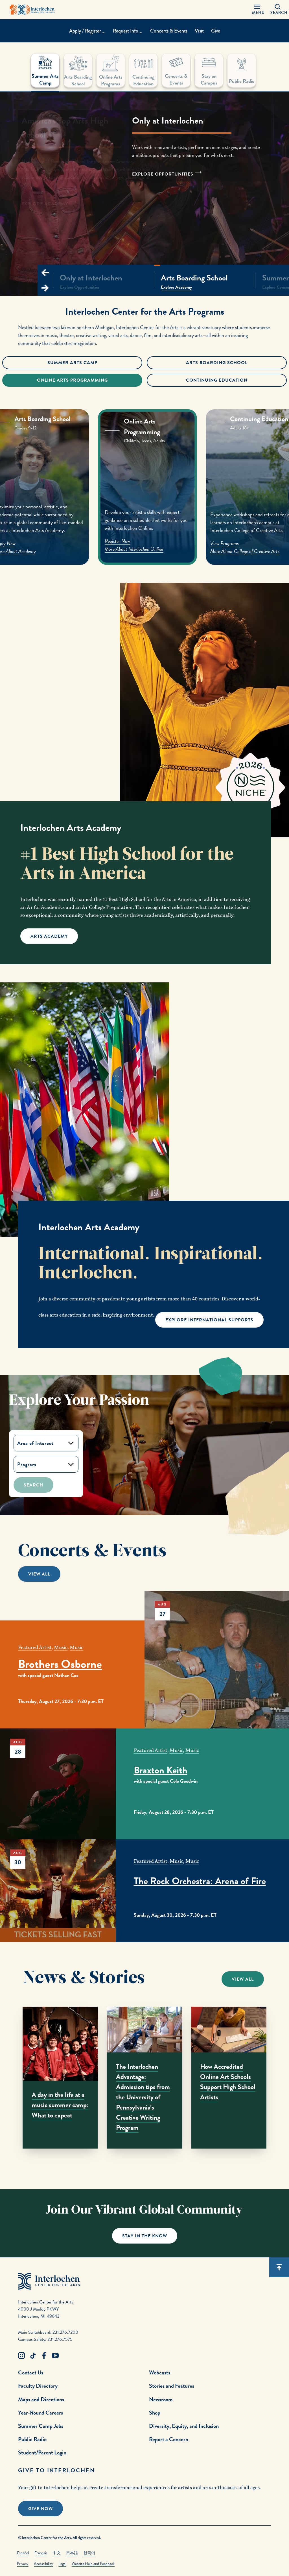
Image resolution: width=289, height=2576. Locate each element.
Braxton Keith (161, 1770)
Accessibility (43, 2564)
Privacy (23, 2564)
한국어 (89, 2553)
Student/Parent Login (42, 2452)
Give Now (40, 2509)
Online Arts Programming (72, 380)
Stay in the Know (145, 2236)
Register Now (224, 543)
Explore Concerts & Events (59, 196)
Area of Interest (35, 1443)
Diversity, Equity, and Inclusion (184, 2426)
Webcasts (160, 2372)
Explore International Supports (209, 1320)
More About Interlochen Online (240, 551)
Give (216, 31)
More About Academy (125, 550)
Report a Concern (169, 2439)
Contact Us (31, 2372)
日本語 (72, 2553)
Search (33, 1485)
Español (23, 2553)
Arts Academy (49, 936)
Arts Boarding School (217, 363)
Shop (155, 2413)
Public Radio (32, 2439)
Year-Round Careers (40, 2413)
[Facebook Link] (44, 2356)
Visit (199, 31)
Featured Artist (35, 1647)
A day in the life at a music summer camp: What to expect (60, 2105)
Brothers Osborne (60, 1664)
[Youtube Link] (55, 2356)
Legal (62, 2564)
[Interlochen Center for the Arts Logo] (32, 10)
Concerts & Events (169, 31)
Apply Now (115, 542)
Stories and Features (172, 2386)
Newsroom (161, 2399)
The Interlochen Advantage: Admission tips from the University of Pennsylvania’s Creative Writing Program (143, 2097)
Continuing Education (217, 380)
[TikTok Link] (33, 2356)
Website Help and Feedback (93, 2564)
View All (39, 1574)
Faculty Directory (38, 2386)
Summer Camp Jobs (41, 2426)
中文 (57, 2553)
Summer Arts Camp (72, 363)
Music (61, 1647)
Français (41, 2553)
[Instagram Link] (21, 2356)
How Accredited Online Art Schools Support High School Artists (228, 2082)
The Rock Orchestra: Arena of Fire (200, 1881)
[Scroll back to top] (279, 2267)
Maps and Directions (41, 2399)
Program (27, 1464)
